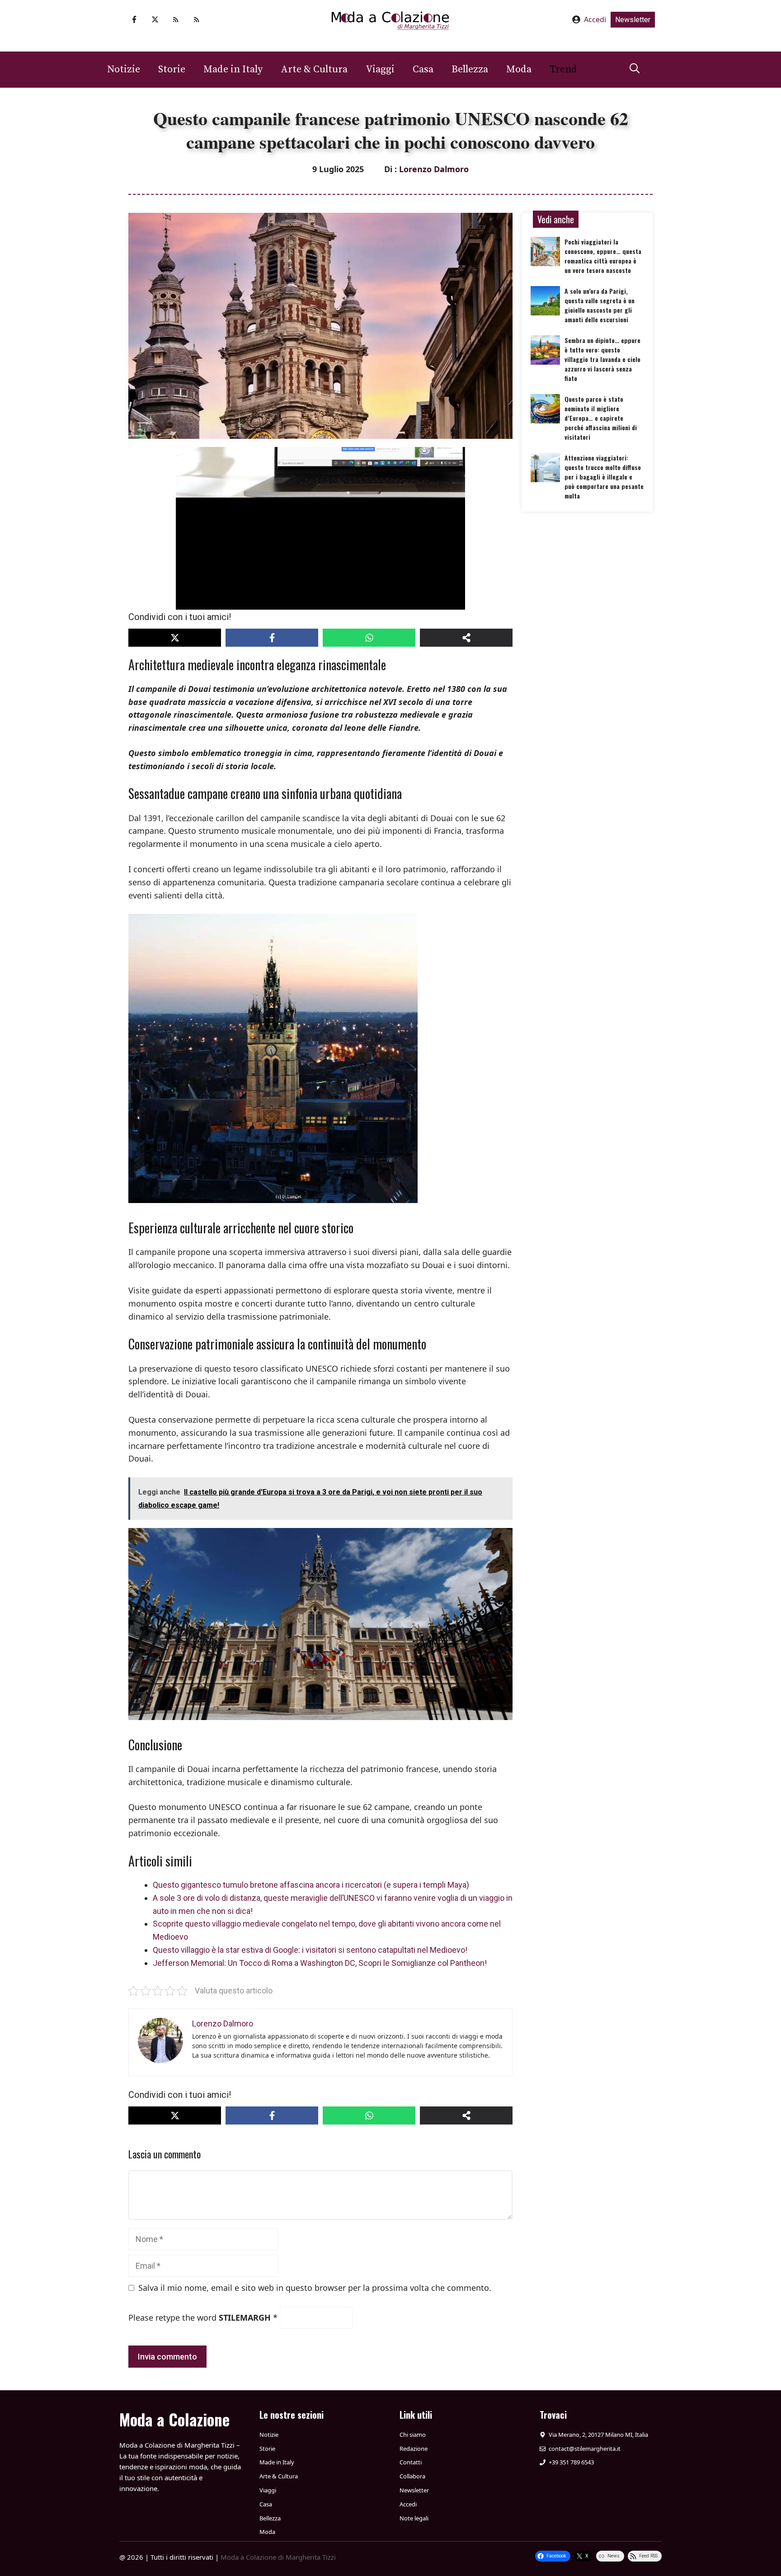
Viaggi (380, 69)
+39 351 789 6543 (571, 2462)
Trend (563, 69)
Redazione (414, 2449)
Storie (172, 69)
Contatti (411, 2462)
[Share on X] (175, 638)
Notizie (124, 69)
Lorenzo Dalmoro (434, 169)
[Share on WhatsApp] (369, 638)
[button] (635, 70)
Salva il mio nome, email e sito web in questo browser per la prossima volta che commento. (315, 2288)
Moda (519, 69)
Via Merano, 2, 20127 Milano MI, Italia (598, 2435)
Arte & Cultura (314, 69)
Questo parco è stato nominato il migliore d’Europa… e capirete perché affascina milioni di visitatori (601, 418)
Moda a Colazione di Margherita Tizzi (278, 2557)
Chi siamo (413, 2435)
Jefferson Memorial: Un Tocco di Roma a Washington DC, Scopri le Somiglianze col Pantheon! (320, 1963)
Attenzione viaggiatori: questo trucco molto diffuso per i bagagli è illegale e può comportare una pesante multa (604, 477)
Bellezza (470, 69)
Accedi (595, 19)
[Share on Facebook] (272, 638)
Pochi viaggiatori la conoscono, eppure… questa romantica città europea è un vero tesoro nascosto (603, 256)
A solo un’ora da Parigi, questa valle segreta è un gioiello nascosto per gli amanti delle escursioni (600, 305)
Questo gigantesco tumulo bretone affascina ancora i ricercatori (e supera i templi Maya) (311, 1885)
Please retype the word (203, 2317)
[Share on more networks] (466, 638)
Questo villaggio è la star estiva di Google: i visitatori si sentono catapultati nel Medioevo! (310, 1950)
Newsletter (633, 20)
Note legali (414, 2518)
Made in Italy (233, 69)
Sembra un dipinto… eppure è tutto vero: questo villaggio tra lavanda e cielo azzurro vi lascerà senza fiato (602, 359)
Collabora (412, 2476)
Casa (423, 69)
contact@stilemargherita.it (585, 2449)
